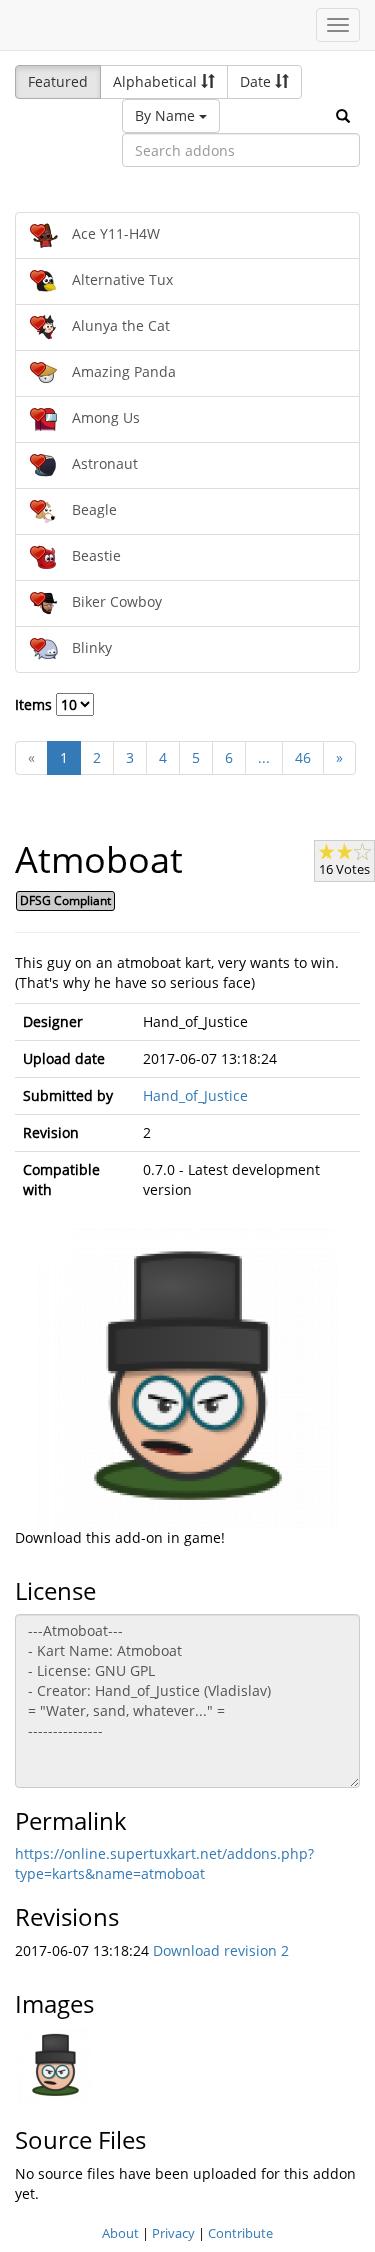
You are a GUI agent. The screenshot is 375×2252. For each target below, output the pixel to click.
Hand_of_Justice (195, 1095)
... (264, 757)
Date (257, 81)
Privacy (173, 2233)
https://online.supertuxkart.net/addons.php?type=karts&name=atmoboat (164, 1863)
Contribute (240, 2233)
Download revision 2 (221, 1950)
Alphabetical (157, 81)
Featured (58, 81)
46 (303, 757)
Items (35, 704)
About (120, 2233)
